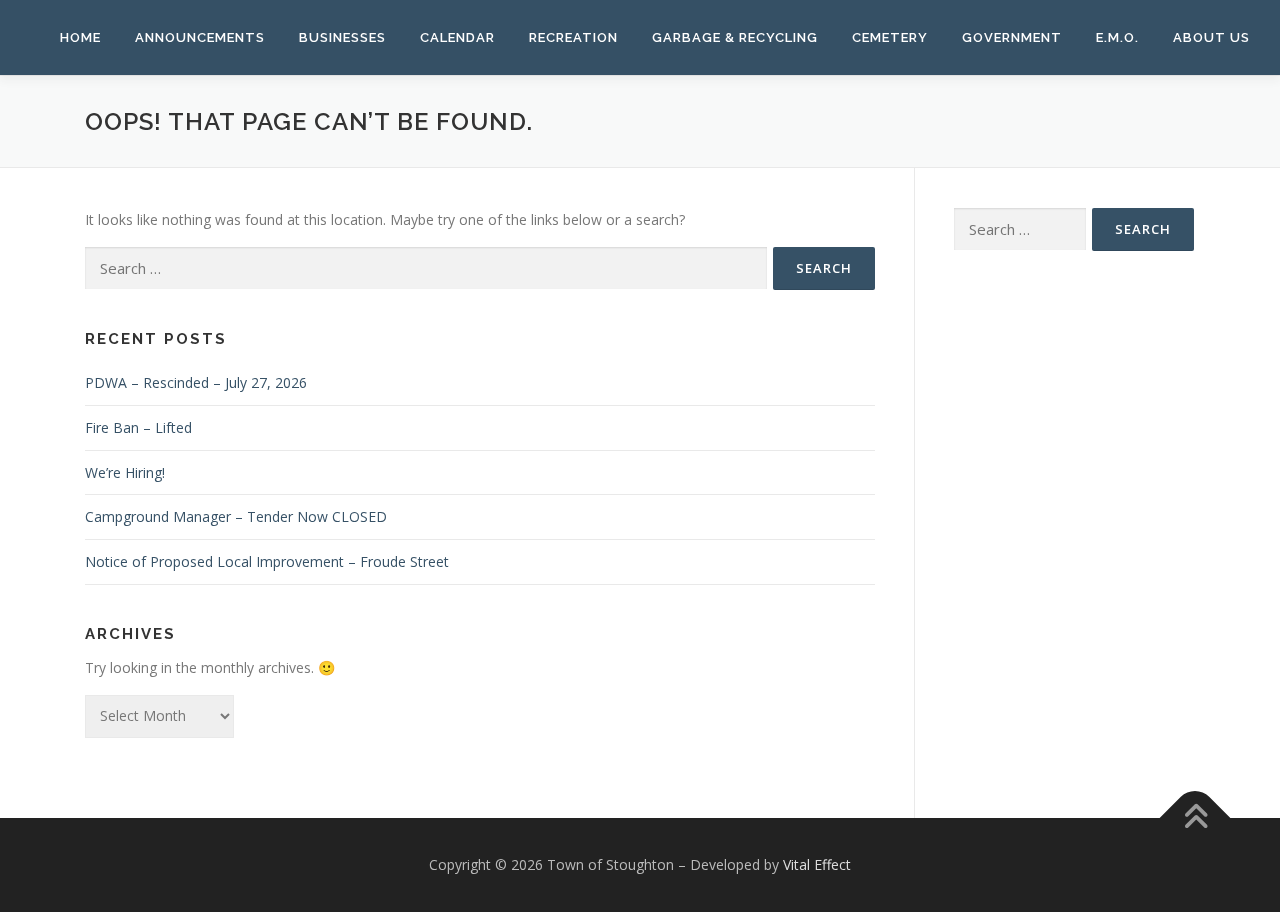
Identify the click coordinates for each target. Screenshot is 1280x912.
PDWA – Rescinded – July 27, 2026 (196, 382)
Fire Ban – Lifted (138, 427)
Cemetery (890, 37)
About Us (1211, 37)
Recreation (573, 37)
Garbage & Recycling (735, 37)
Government (1012, 37)
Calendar (457, 37)
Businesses (342, 37)
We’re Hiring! (125, 472)
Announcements (200, 37)
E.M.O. (1117, 37)
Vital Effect (817, 864)
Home (80, 37)
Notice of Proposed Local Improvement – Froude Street (267, 561)
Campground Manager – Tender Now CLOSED (236, 516)
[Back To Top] (1195, 817)
